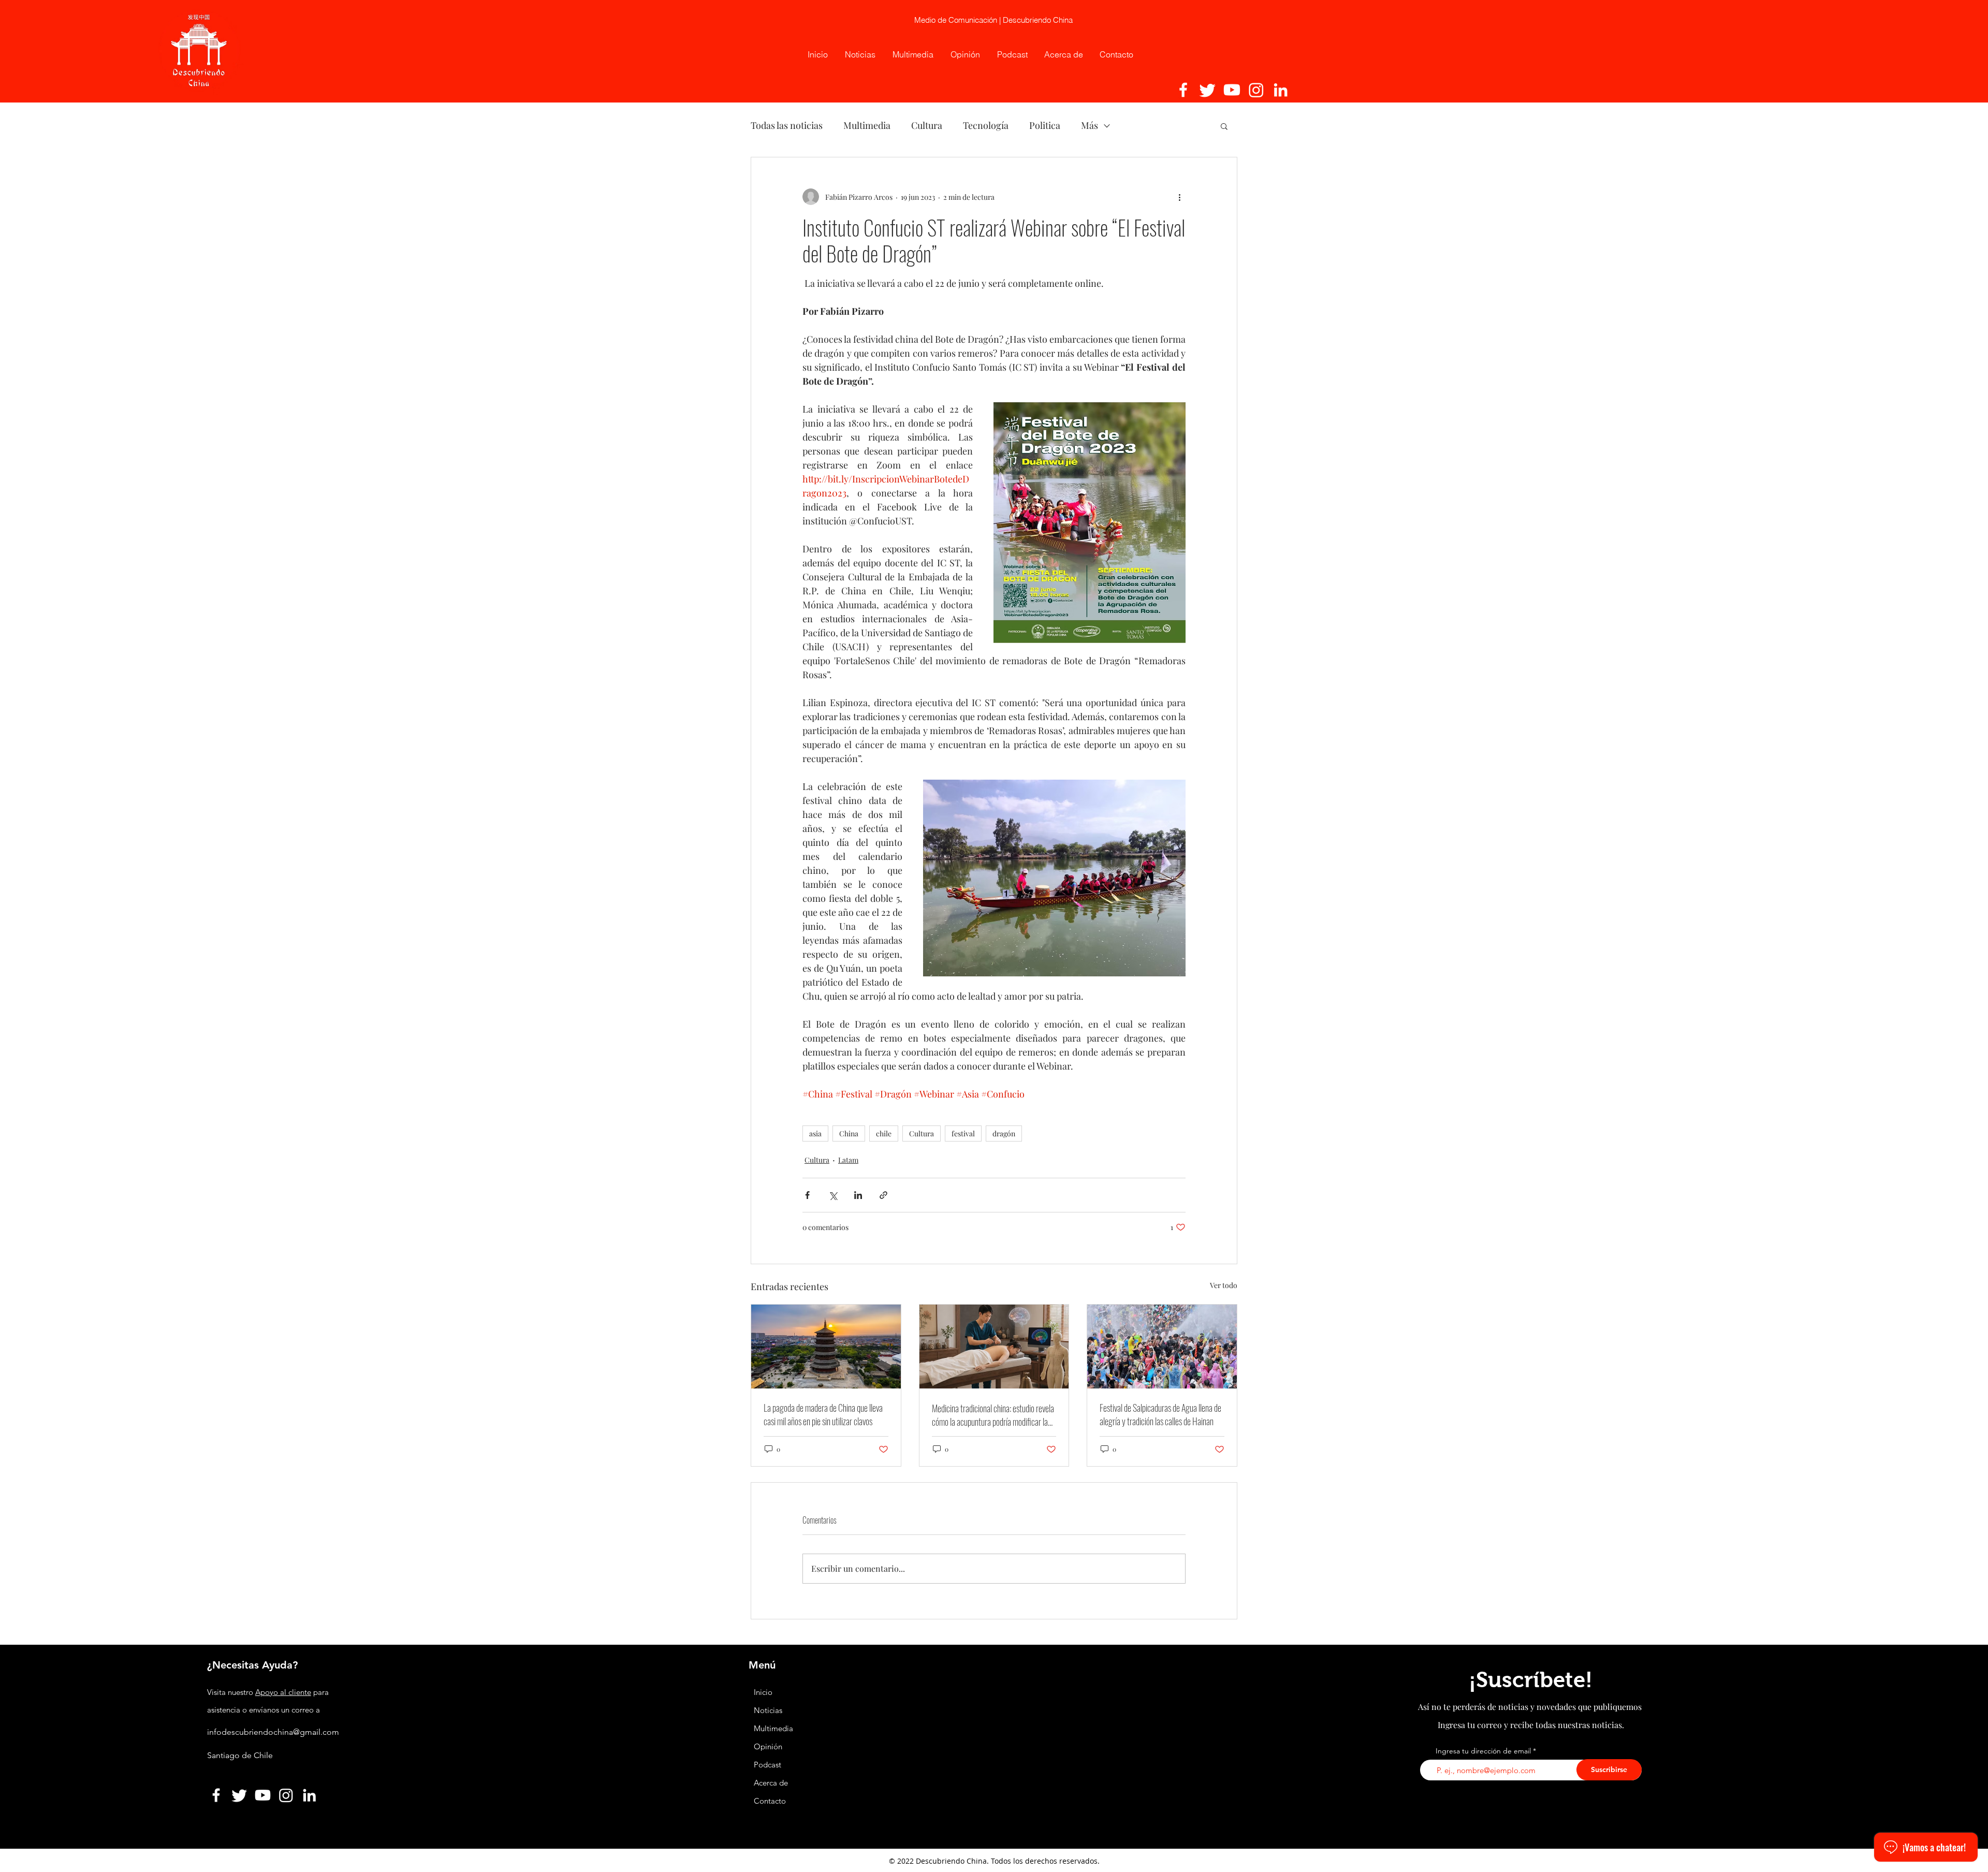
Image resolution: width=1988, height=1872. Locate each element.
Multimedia (867, 125)
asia (815, 1134)
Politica (1045, 125)
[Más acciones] (1179, 197)
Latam (848, 1160)
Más (1090, 125)
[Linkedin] (1281, 90)
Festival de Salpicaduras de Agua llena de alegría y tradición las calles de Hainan (1160, 1414)
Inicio (763, 1692)
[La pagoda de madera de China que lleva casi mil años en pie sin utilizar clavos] (826, 1347)
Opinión (769, 1746)
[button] (1224, 126)
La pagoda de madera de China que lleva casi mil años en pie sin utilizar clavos (823, 1414)
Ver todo (1224, 1285)
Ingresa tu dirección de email (1483, 1751)
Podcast (768, 1765)
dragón (1004, 1134)
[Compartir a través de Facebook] (807, 1195)
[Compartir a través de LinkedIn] (858, 1195)
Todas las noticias (787, 125)
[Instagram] (1256, 90)
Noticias (768, 1710)
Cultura (927, 125)
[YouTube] (1232, 90)
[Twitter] (1208, 90)
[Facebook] (1183, 90)
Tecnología (986, 125)
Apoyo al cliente (283, 1692)
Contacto (770, 1801)
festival (963, 1134)
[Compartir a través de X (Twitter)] (833, 1195)
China (849, 1134)
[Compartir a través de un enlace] (883, 1195)
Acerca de (771, 1783)
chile (884, 1134)
